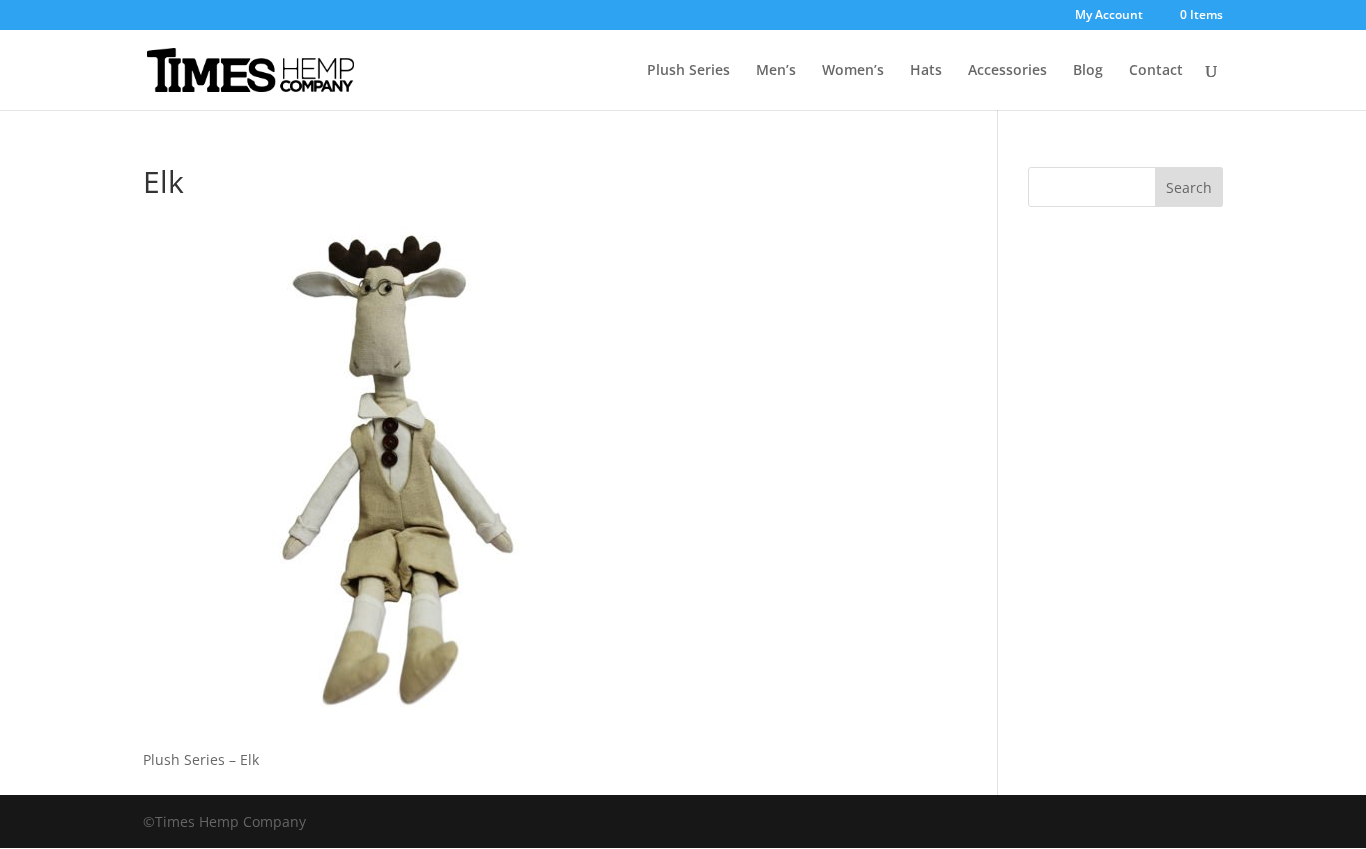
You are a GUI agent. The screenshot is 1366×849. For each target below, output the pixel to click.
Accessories (1007, 71)
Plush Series (688, 71)
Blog (1088, 71)
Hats (926, 71)
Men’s (776, 71)
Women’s (853, 71)
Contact (1156, 71)
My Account (1109, 16)
